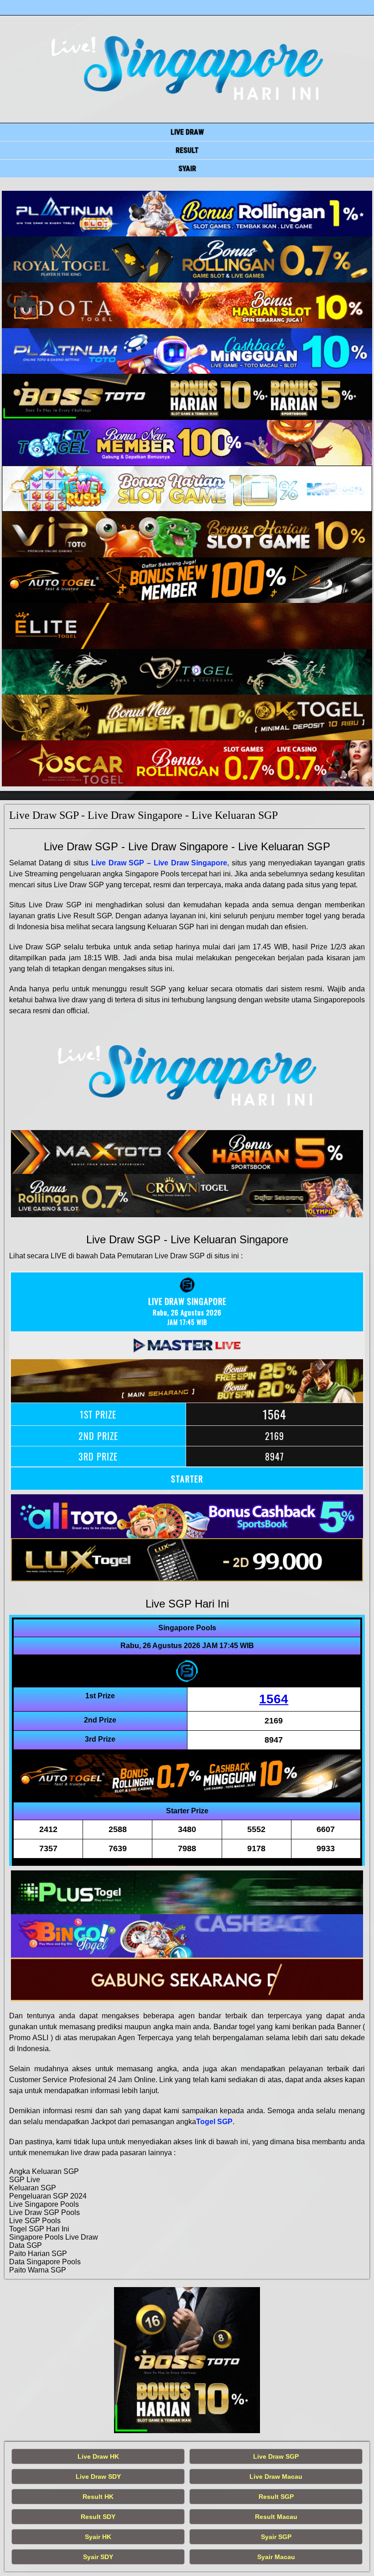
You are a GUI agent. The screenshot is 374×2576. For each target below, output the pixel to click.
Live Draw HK (98, 2456)
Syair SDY (98, 2557)
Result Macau (276, 2517)
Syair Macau (276, 2557)
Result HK (98, 2497)
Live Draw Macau (276, 2477)
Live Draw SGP (276, 2456)
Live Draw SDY (98, 2477)
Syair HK (98, 2537)
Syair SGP (276, 2537)
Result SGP (276, 2497)
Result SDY (98, 2517)
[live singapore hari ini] (187, 214)
